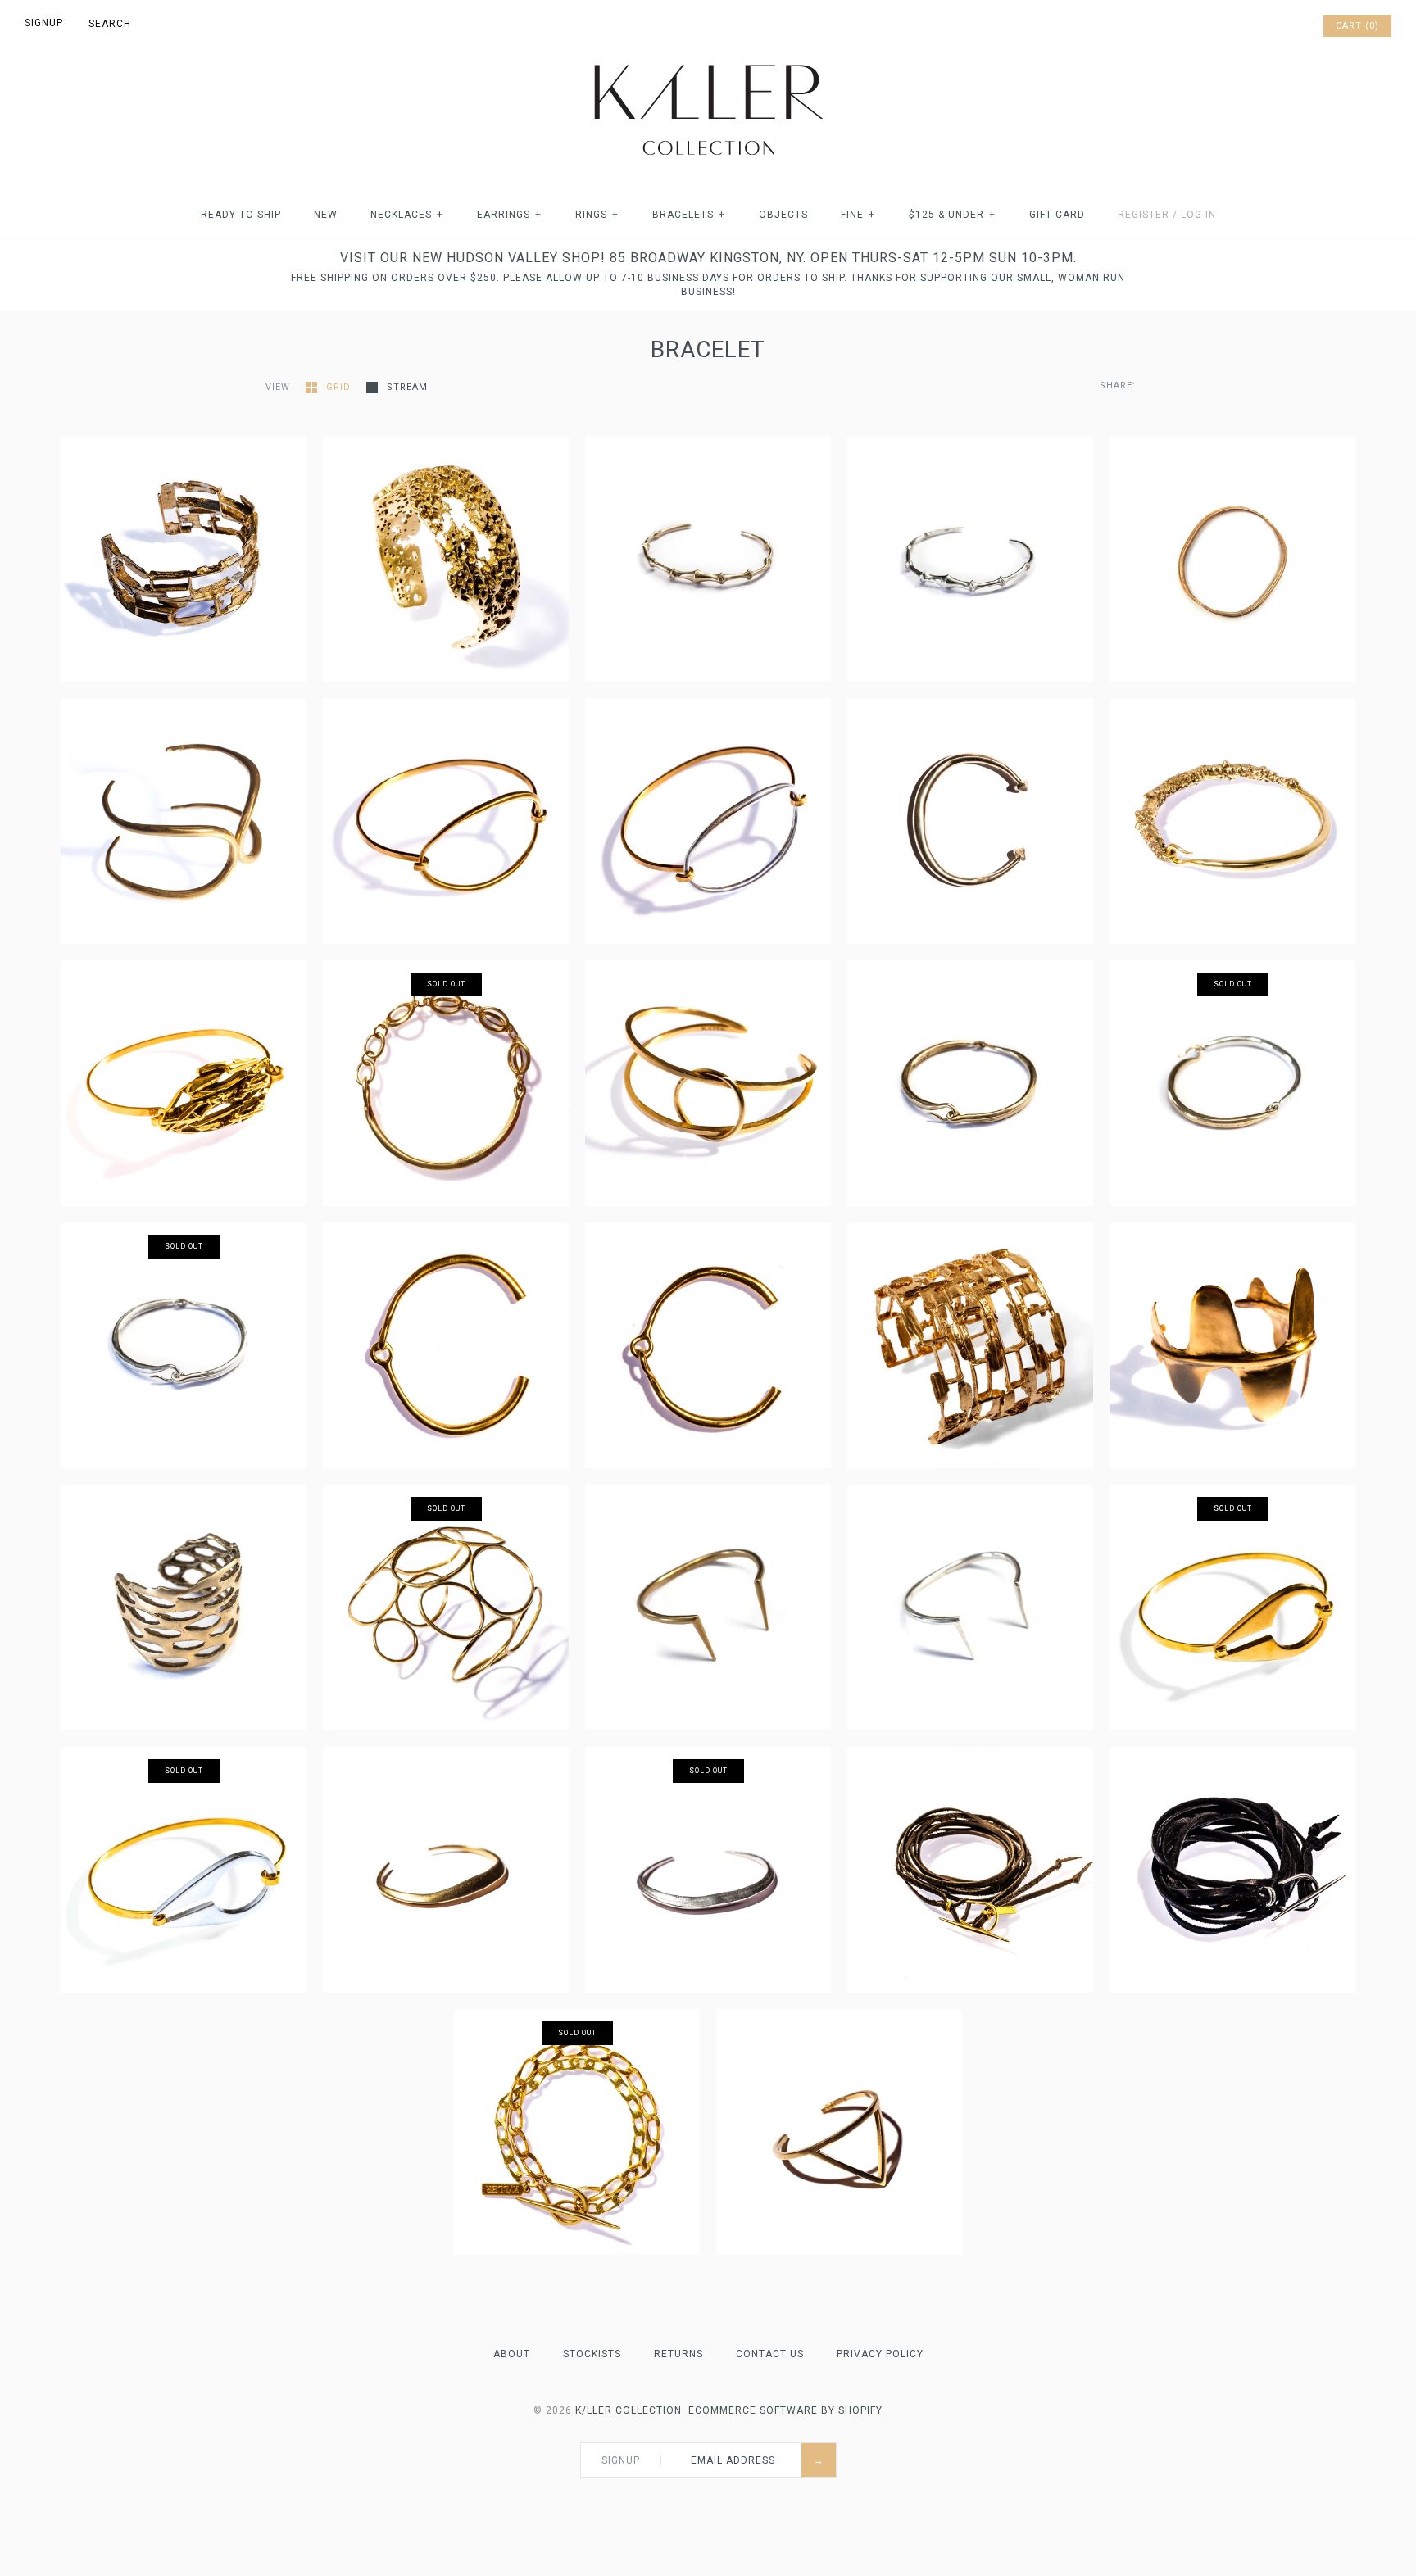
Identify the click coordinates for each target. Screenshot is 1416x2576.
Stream (407, 387)
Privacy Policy (880, 2354)
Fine (858, 215)
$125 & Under (952, 215)
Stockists (592, 2354)
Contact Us (770, 2354)
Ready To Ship (241, 215)
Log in (1198, 215)
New (326, 215)
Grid (340, 387)
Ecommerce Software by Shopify (785, 2410)
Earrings (509, 215)
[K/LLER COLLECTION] (708, 60)
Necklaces (407, 215)
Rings (597, 215)
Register (1144, 215)
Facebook (1244, 26)
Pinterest (1265, 26)
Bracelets (689, 215)
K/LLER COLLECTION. (630, 2410)
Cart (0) (1357, 26)
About (512, 2354)
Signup (44, 23)
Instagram (1287, 26)
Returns (678, 2354)
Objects (783, 215)
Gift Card (1057, 215)
